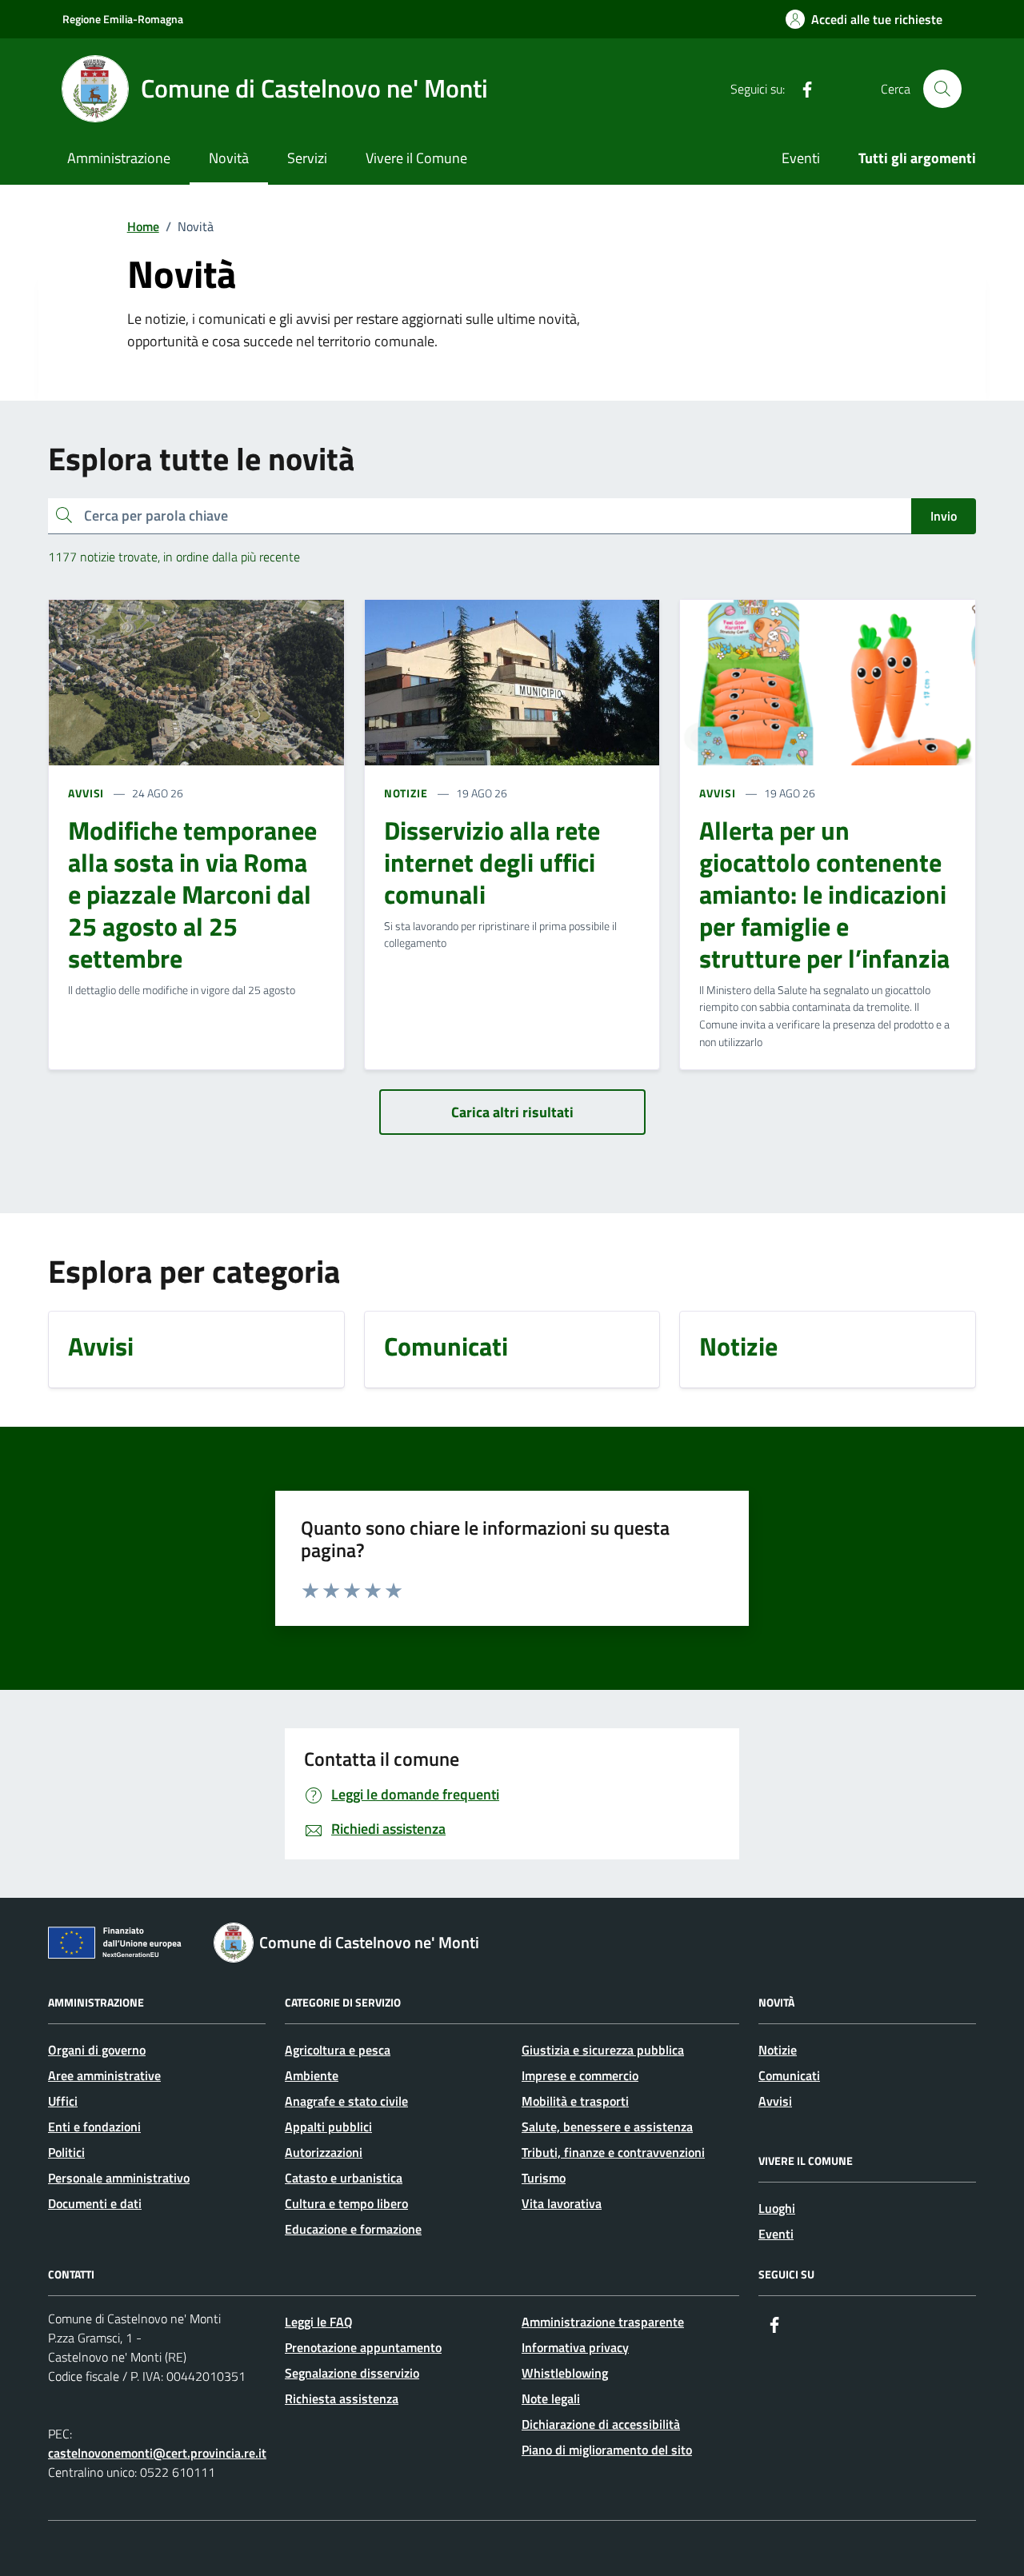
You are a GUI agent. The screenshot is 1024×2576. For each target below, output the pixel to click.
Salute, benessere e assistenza (607, 2127)
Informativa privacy (575, 2347)
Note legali (551, 2398)
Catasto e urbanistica (344, 2178)
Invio (944, 516)
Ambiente (312, 2075)
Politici (66, 2152)
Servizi (307, 158)
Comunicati (789, 2075)
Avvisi (775, 2101)
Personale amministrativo (119, 2178)
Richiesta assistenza (342, 2398)
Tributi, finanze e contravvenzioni (613, 2152)
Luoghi (777, 2208)
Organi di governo (97, 2050)
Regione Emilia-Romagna (123, 19)
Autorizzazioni (324, 2152)
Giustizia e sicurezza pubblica (603, 2050)
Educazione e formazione (353, 2229)
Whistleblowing (565, 2373)
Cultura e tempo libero (346, 2203)
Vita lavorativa (562, 2203)
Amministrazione (119, 158)
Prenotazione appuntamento (363, 2347)
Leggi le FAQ (319, 2322)
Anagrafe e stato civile (346, 2101)
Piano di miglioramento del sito (607, 2450)
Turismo (544, 2178)
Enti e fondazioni (94, 2127)
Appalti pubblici (328, 2127)
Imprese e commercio (580, 2075)
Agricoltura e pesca (338, 2050)
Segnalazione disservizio (352, 2373)
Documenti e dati (95, 2203)
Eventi (801, 158)
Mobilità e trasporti (575, 2101)
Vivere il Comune (416, 158)
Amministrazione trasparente (603, 2322)
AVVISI (86, 793)
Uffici (63, 2101)
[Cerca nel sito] (942, 89)
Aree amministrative (104, 2075)
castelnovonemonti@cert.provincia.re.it (157, 2453)
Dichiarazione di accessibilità (601, 2424)
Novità (229, 158)
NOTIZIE (406, 793)
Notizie (778, 2050)
